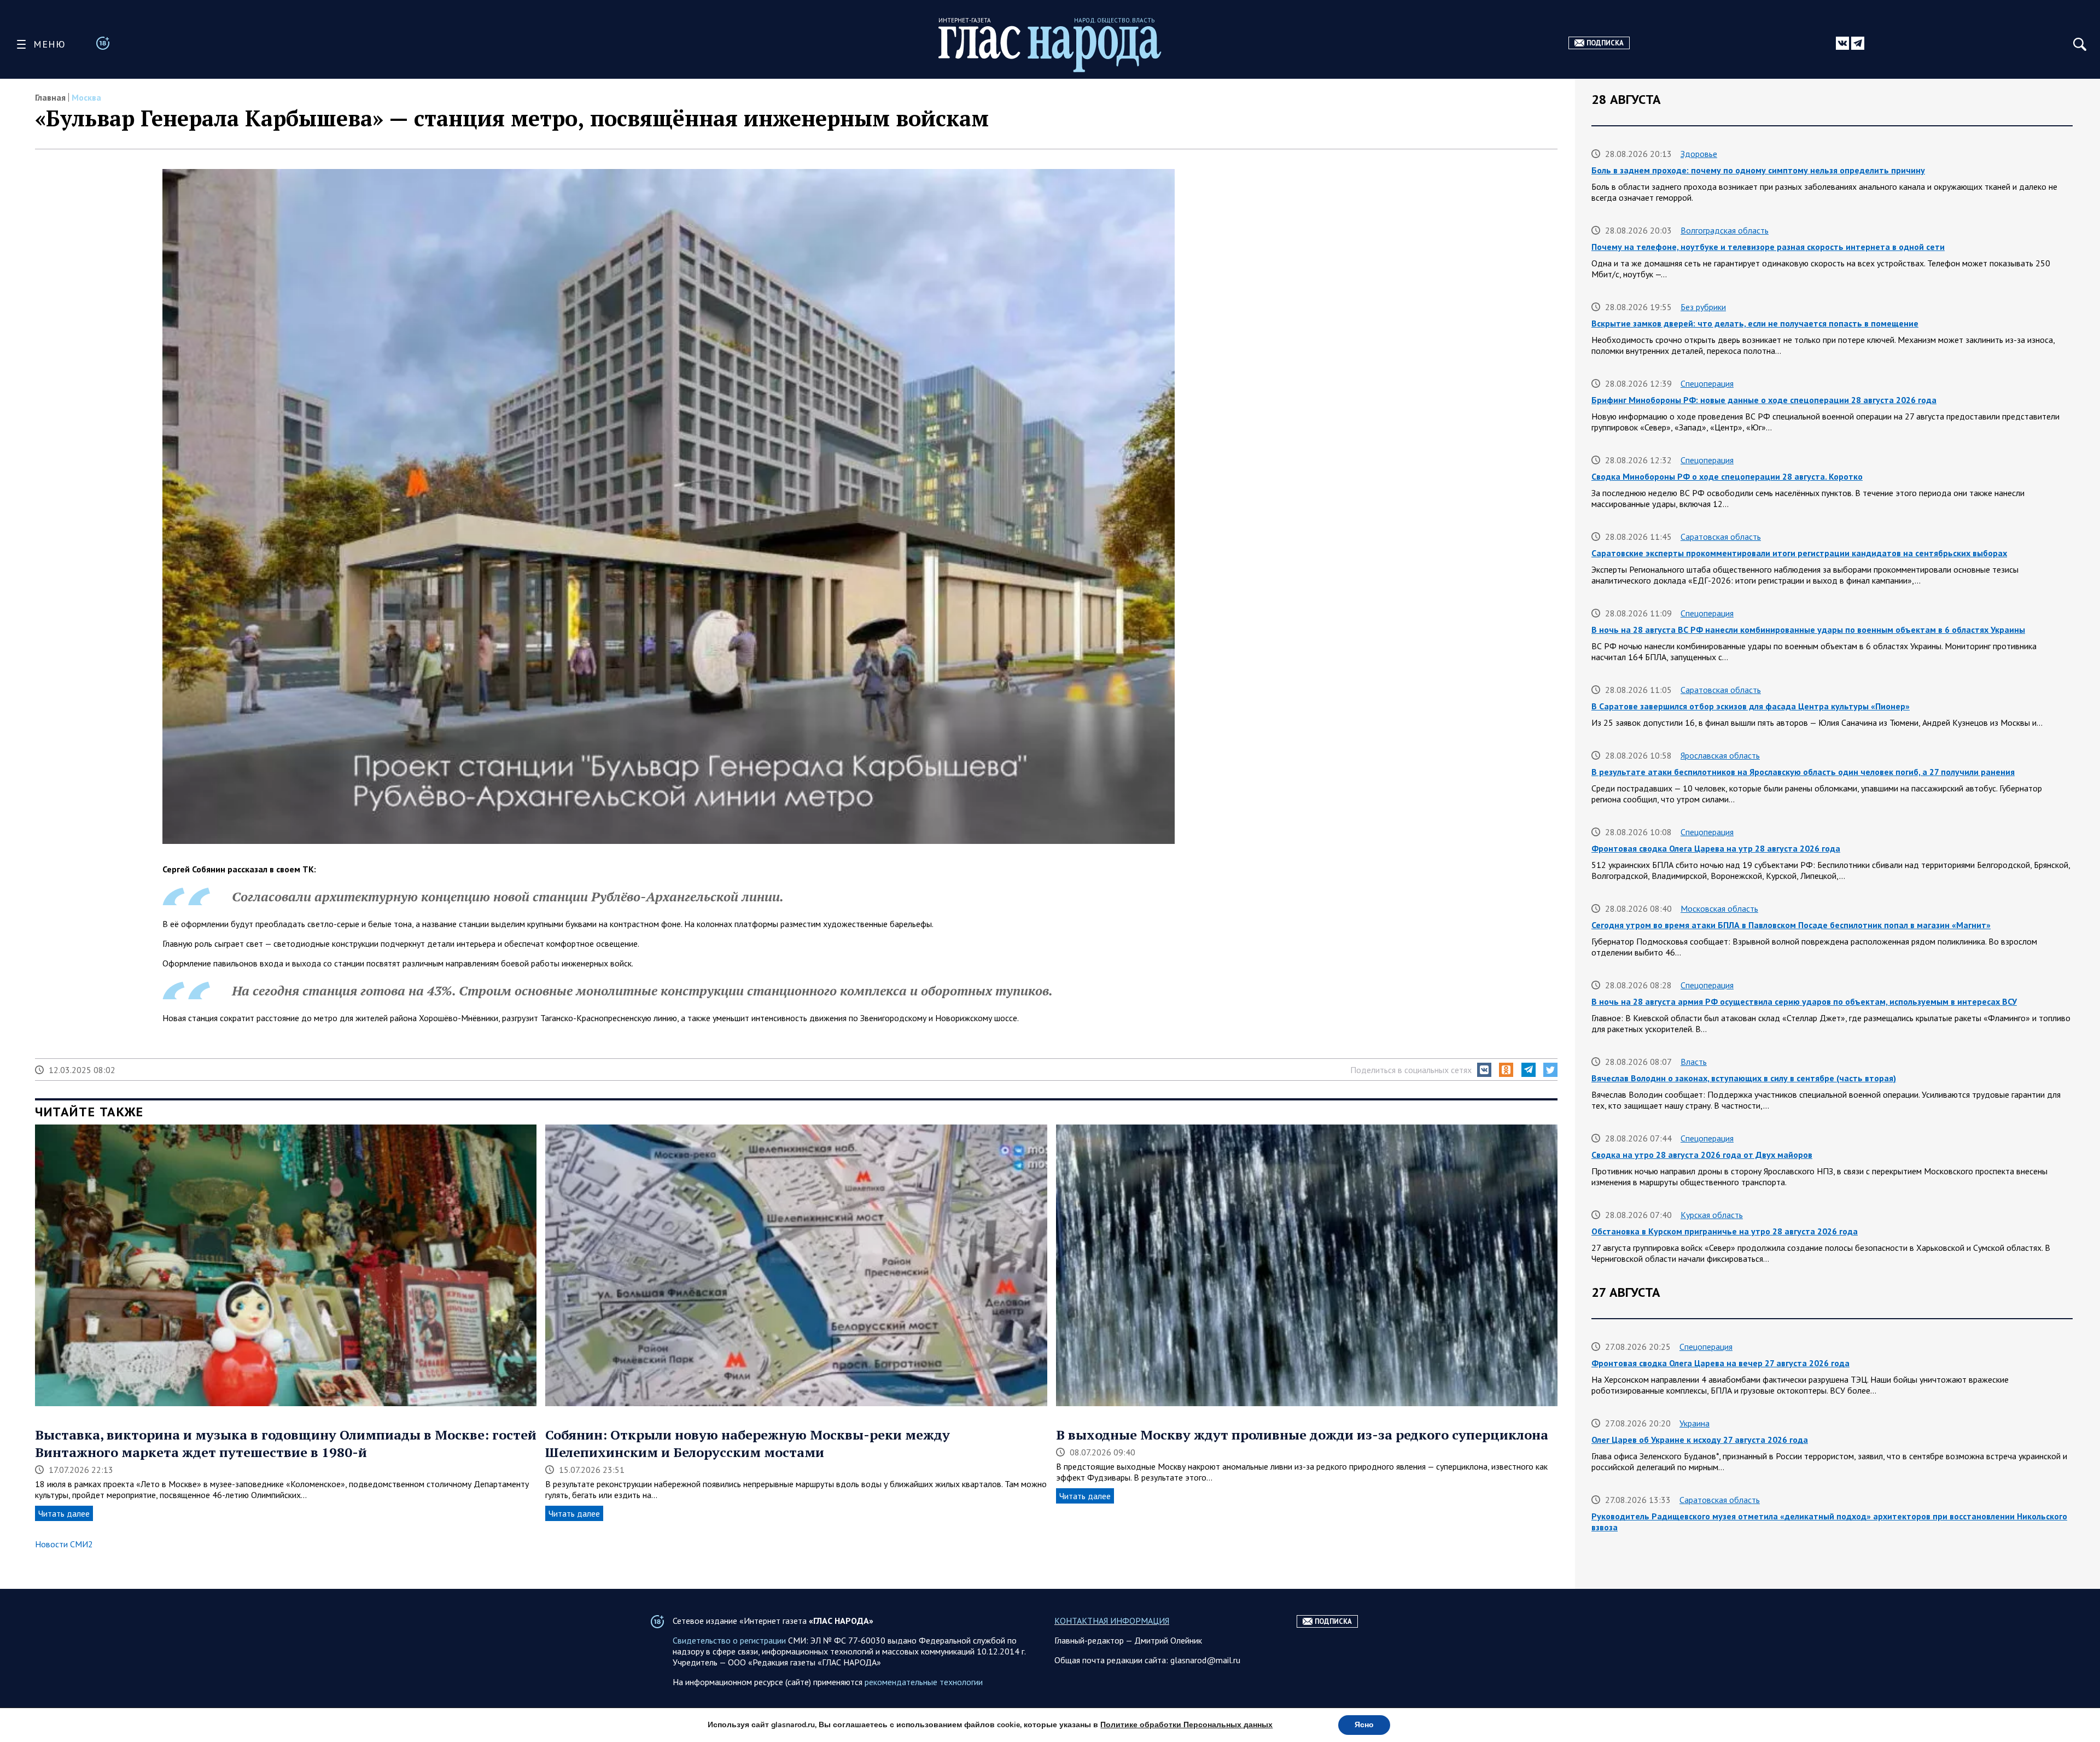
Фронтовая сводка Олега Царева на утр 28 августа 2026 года (1716, 848)
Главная (50, 97)
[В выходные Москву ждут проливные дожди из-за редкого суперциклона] (1307, 1266)
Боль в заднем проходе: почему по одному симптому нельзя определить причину (1758, 170)
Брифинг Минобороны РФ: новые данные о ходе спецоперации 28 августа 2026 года (1764, 400)
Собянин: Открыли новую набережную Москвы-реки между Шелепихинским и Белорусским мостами (748, 1443)
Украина (1694, 1423)
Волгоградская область (1725, 230)
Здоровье (1699, 154)
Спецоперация (1707, 383)
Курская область (1712, 1215)
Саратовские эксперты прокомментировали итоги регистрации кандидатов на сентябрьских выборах (1799, 553)
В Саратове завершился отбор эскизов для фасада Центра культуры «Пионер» (1751, 706)
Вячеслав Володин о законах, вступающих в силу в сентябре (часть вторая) (1744, 1078)
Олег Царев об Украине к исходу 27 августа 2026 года (1700, 1440)
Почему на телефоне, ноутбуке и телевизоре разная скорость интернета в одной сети (1768, 247)
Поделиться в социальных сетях (1411, 1070)
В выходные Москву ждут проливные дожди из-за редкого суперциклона (1302, 1435)
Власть (1694, 1062)
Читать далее (64, 1513)
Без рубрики (1703, 307)
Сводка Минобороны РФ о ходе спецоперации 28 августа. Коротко (1727, 476)
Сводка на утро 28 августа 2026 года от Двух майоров (1702, 1155)
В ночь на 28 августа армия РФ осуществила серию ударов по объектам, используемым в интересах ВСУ (1804, 1001)
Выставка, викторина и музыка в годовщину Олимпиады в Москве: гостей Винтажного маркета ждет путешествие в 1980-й (286, 1443)
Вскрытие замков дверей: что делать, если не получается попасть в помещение (1755, 323)
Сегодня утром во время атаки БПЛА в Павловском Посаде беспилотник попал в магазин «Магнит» (1791, 925)
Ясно (1364, 1725)
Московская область (1719, 908)
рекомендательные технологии (924, 1682)
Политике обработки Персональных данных (1186, 1725)
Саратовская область (1721, 537)
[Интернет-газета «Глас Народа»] (1050, 49)
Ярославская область (1720, 755)
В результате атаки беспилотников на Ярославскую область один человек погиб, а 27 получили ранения (1803, 772)
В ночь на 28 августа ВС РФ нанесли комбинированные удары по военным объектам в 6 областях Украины (1808, 630)
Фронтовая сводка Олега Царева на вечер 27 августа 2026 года (1720, 1363)
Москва (86, 97)
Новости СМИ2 (64, 1544)
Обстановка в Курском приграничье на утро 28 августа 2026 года (1725, 1231)
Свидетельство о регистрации (729, 1640)
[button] (1484, 1070)
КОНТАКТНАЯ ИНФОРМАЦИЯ (1112, 1621)
